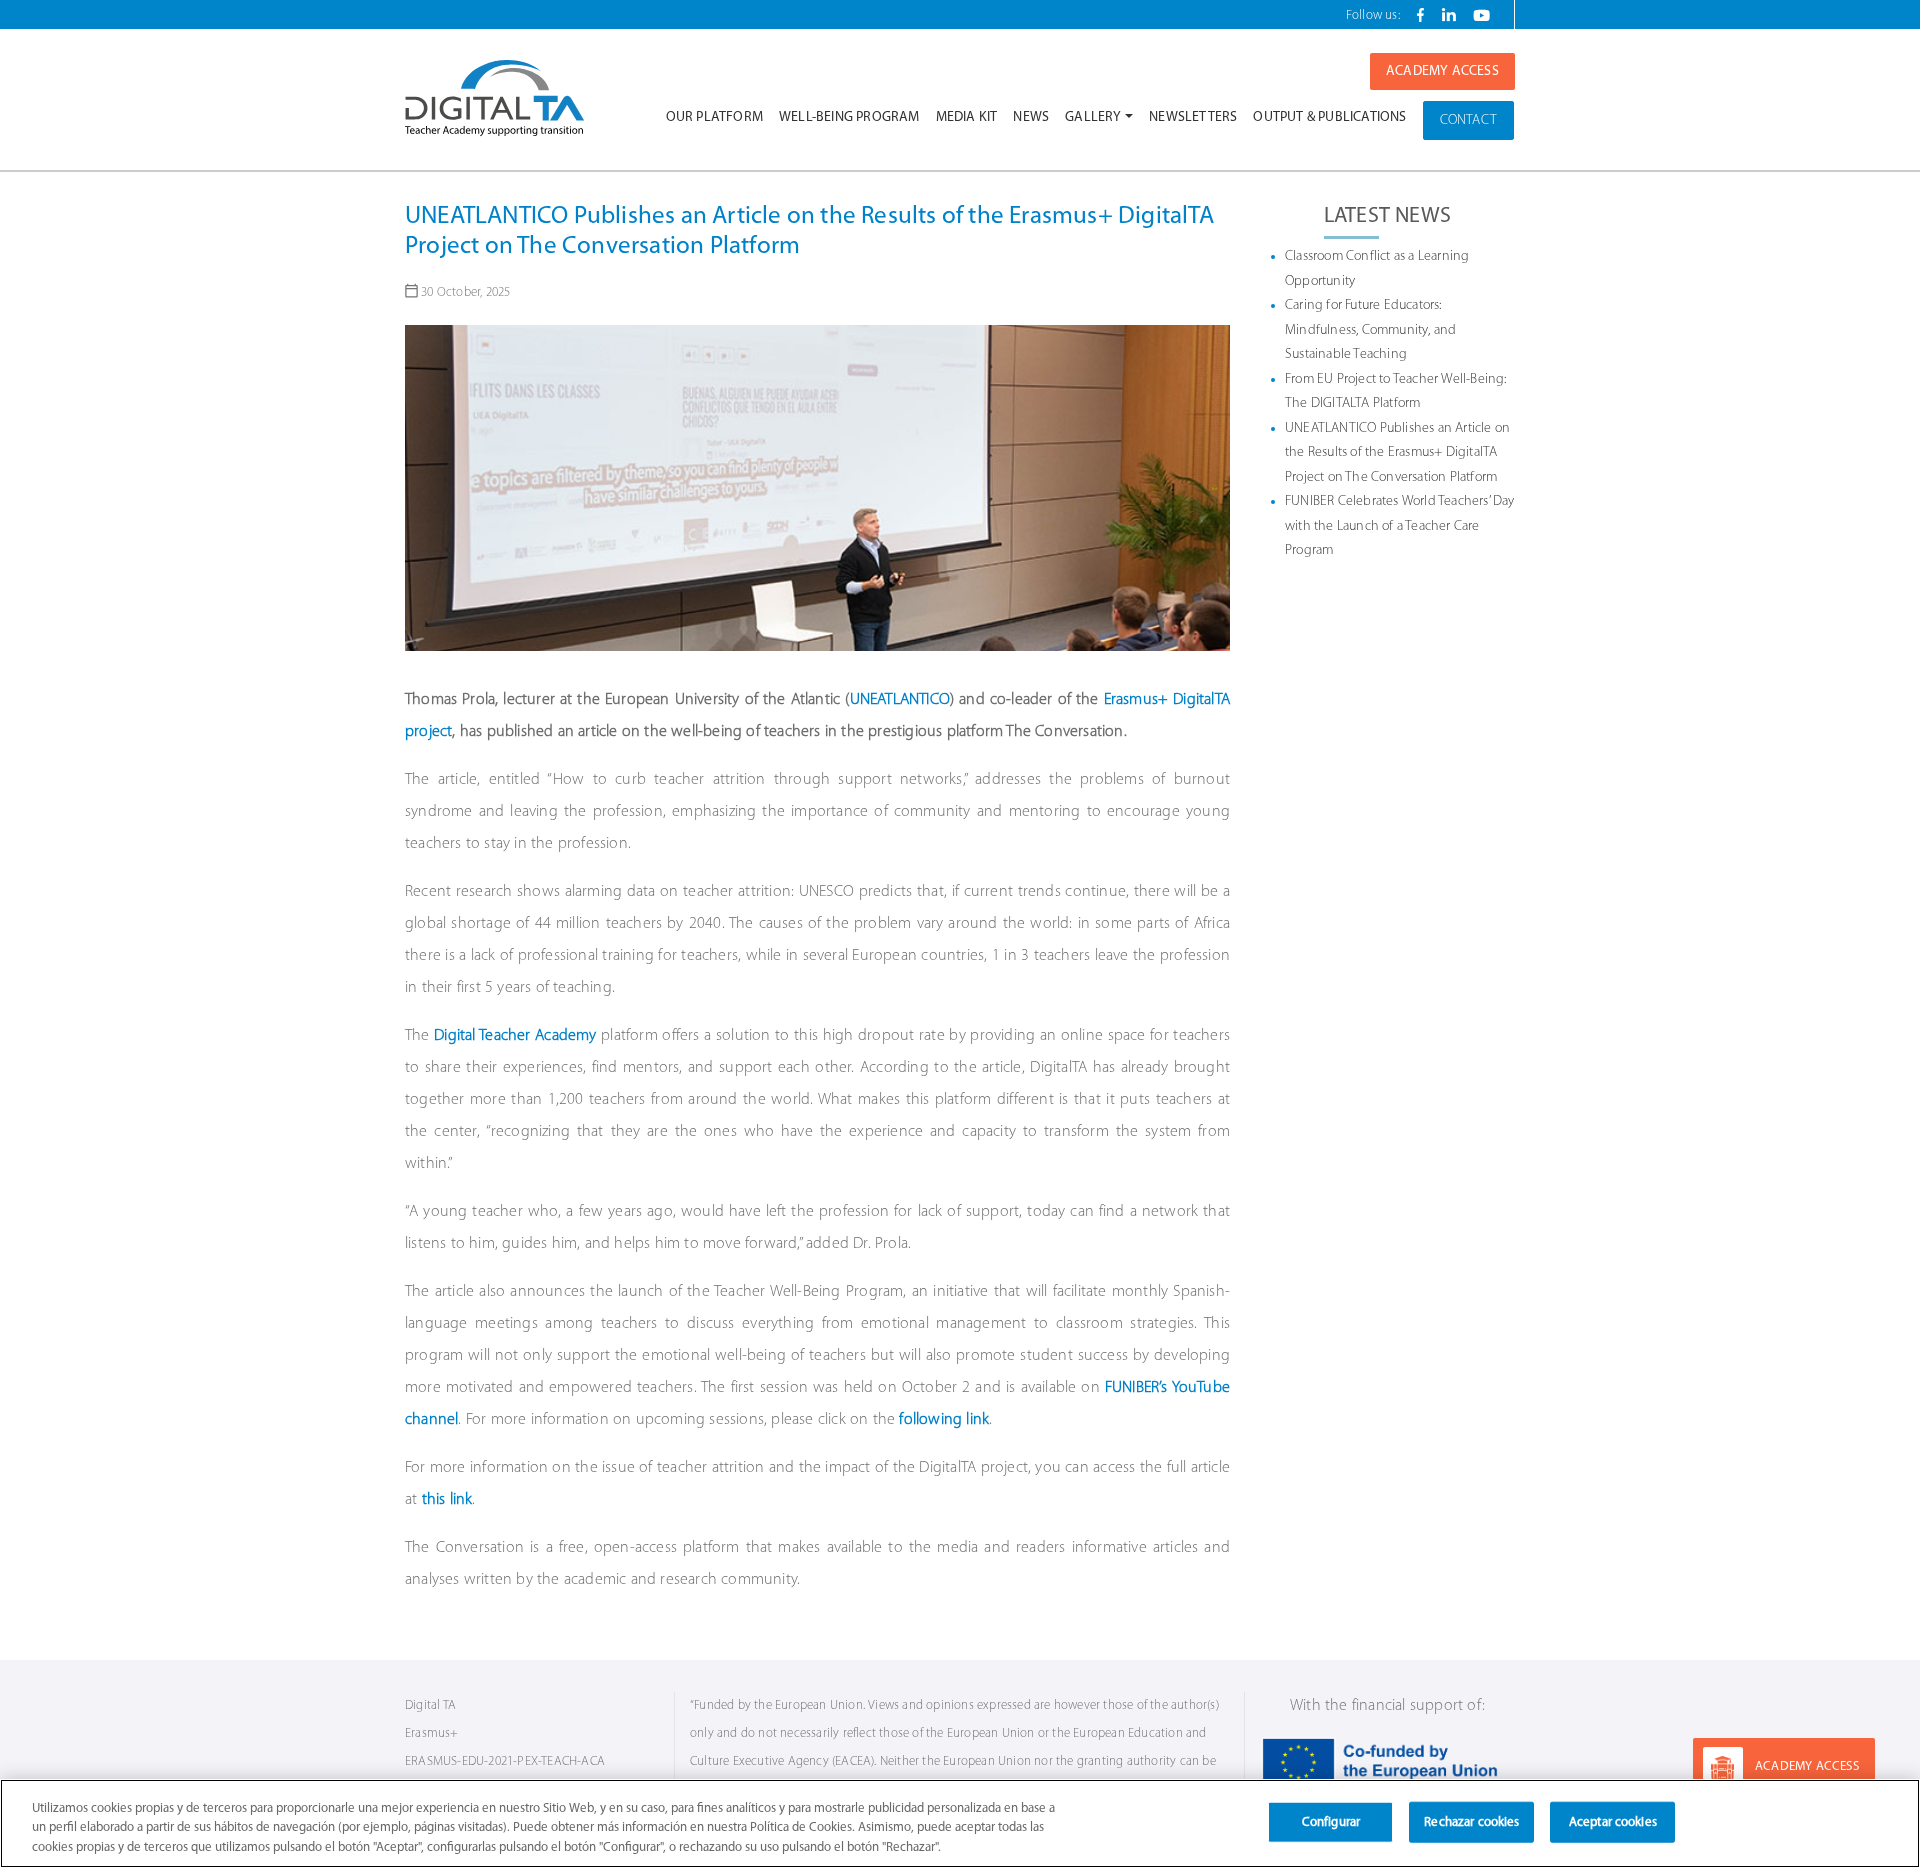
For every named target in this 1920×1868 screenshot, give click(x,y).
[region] (960, 1823)
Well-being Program (849, 117)
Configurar (1331, 1821)
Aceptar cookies (1613, 1821)
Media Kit (967, 117)
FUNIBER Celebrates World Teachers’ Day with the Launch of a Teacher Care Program (1400, 526)
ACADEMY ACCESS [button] (1442, 71)
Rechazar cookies (1471, 1821)
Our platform (714, 117)
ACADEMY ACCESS (1807, 1766)
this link (447, 1500)
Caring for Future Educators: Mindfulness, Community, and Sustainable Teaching (1370, 330)
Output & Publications (1329, 117)
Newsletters (1193, 117)
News (1031, 117)
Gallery (1093, 117)
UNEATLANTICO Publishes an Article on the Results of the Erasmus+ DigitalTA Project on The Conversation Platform (1397, 453)
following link (944, 1420)
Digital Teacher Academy (515, 1036)
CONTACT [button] (1468, 120)
